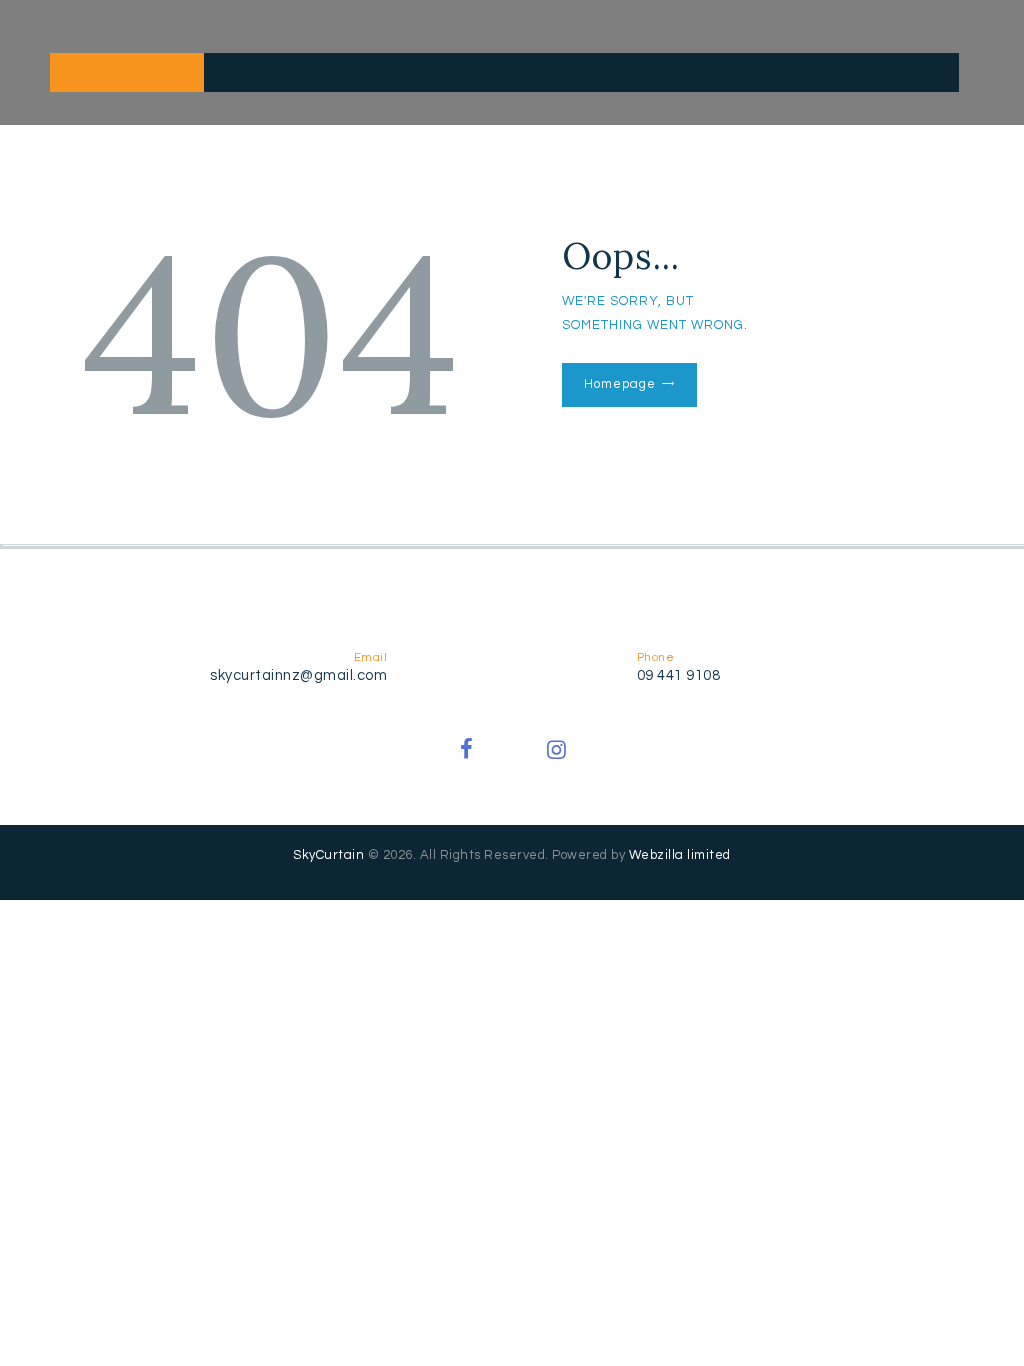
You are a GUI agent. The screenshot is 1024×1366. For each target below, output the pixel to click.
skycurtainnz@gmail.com (298, 675)
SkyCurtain (328, 855)
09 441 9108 (679, 675)
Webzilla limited (680, 855)
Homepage (619, 384)
